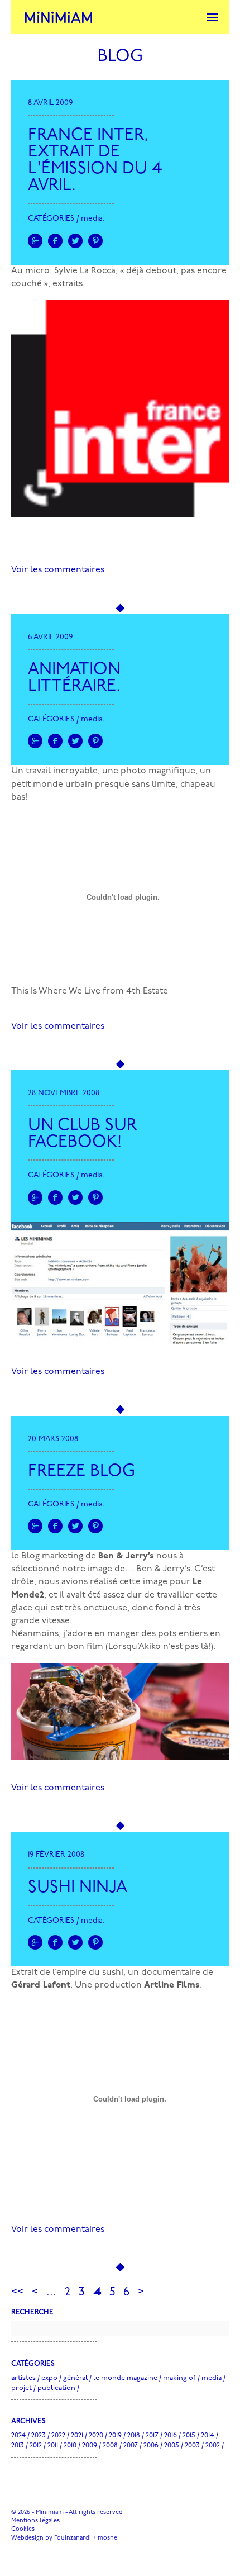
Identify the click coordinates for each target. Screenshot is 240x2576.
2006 (151, 2446)
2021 (77, 2435)
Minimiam (59, 17)
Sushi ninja (78, 1888)
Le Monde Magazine (125, 2378)
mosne (107, 2538)
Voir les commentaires (58, 570)
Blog (120, 57)
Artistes (23, 2378)
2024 (18, 2435)
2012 (36, 2446)
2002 (213, 2446)
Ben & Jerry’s (126, 1556)
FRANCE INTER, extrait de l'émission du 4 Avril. (95, 161)
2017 (152, 2435)
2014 (208, 2435)
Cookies (23, 2529)
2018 (134, 2435)
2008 (110, 2446)
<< (17, 2292)
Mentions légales (35, 2521)
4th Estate (147, 991)
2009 (90, 2446)
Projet (21, 2388)
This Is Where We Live (56, 991)
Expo (49, 2378)
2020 (96, 2435)
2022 (58, 2435)
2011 (53, 2446)
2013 (18, 2446)
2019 (115, 2435)
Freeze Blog (81, 1472)
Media (92, 219)
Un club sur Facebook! (82, 1134)
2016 (171, 2435)
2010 (70, 2446)
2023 (39, 2435)
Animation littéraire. (74, 678)
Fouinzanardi (73, 2538)
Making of (179, 2378)
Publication (56, 2388)
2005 (172, 2446)
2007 (131, 2446)
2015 (189, 2435)
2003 (192, 2446)
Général (75, 2378)
